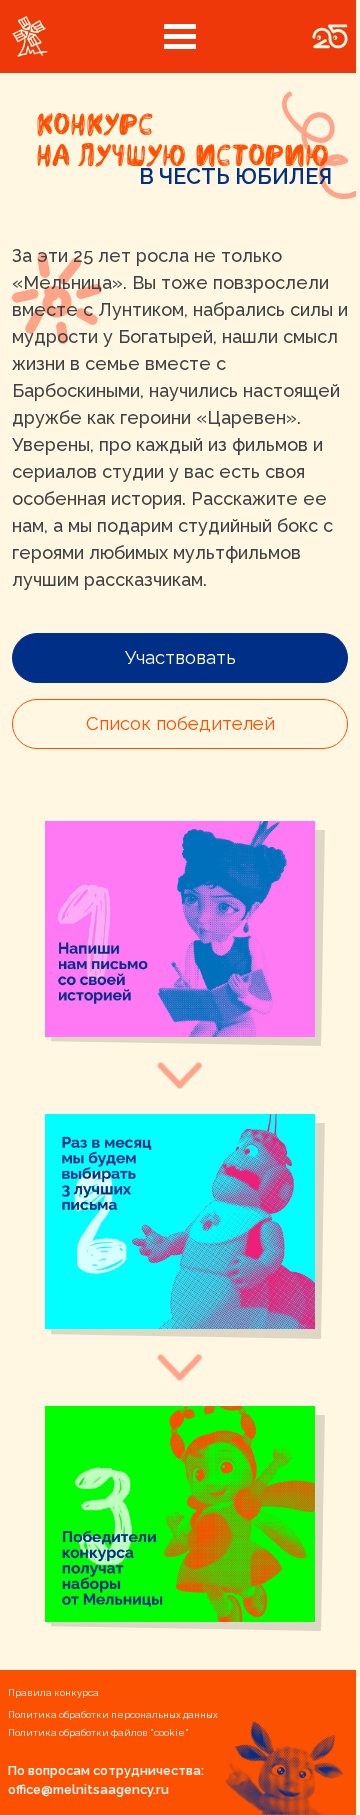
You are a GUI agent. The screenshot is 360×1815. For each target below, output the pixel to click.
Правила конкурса (53, 1692)
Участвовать (180, 657)
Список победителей (180, 723)
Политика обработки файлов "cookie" (98, 1732)
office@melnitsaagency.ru (88, 1789)
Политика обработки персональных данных (113, 1714)
